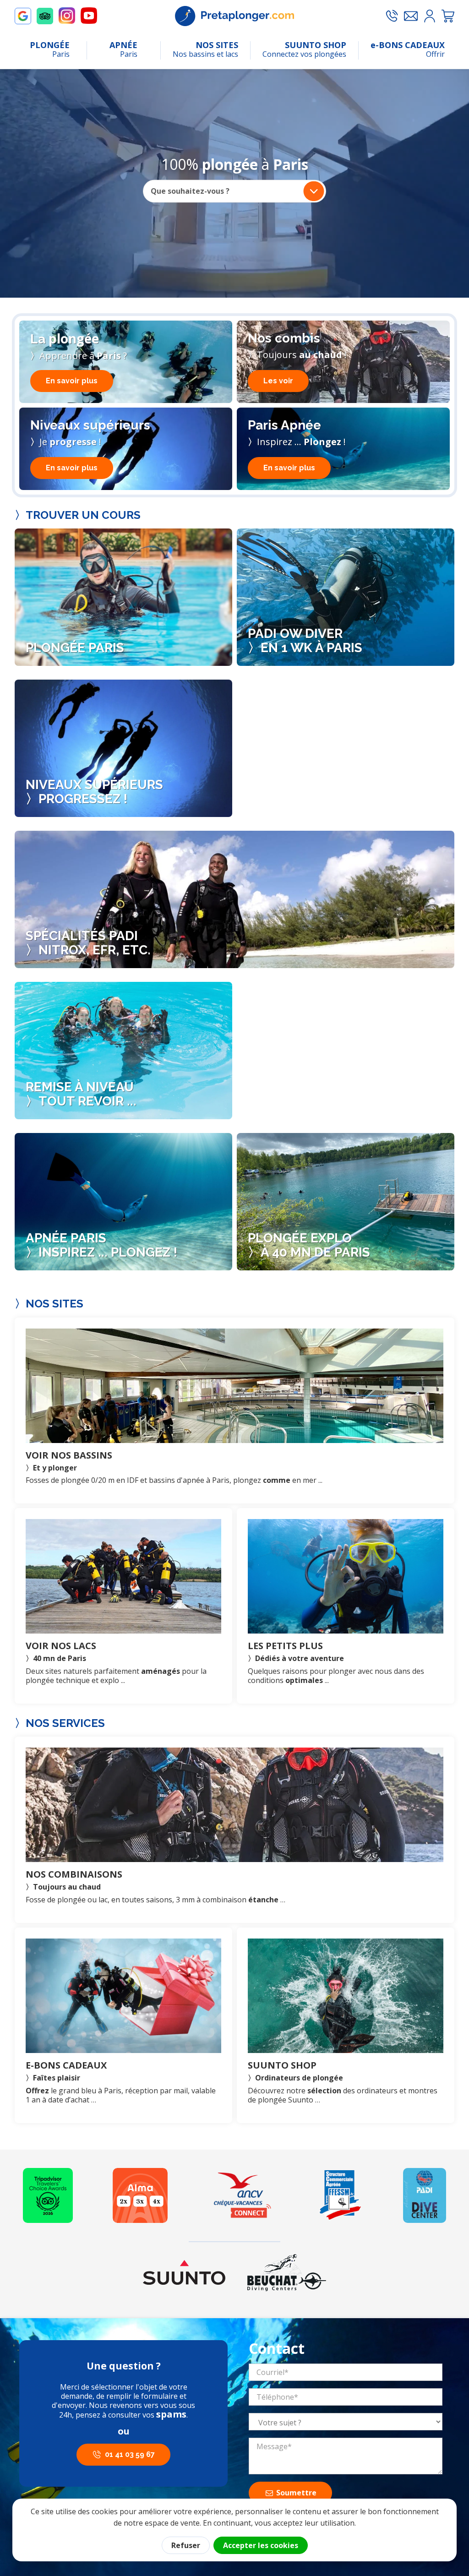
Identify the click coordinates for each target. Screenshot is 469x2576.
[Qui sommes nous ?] (340, 2195)
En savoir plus (72, 381)
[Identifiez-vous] (430, 16)
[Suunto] (184, 2272)
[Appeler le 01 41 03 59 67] (392, 16)
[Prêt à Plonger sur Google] (23, 16)
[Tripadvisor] (48, 2195)
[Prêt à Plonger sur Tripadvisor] (45, 16)
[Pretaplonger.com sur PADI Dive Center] (425, 2195)
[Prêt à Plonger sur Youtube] (89, 16)
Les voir (278, 381)
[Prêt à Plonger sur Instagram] (67, 16)
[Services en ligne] (243, 2195)
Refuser (186, 2545)
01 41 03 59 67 (130, 2454)
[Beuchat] (286, 2272)
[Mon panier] (448, 16)
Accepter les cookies (261, 2545)
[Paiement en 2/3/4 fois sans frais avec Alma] (140, 2195)
